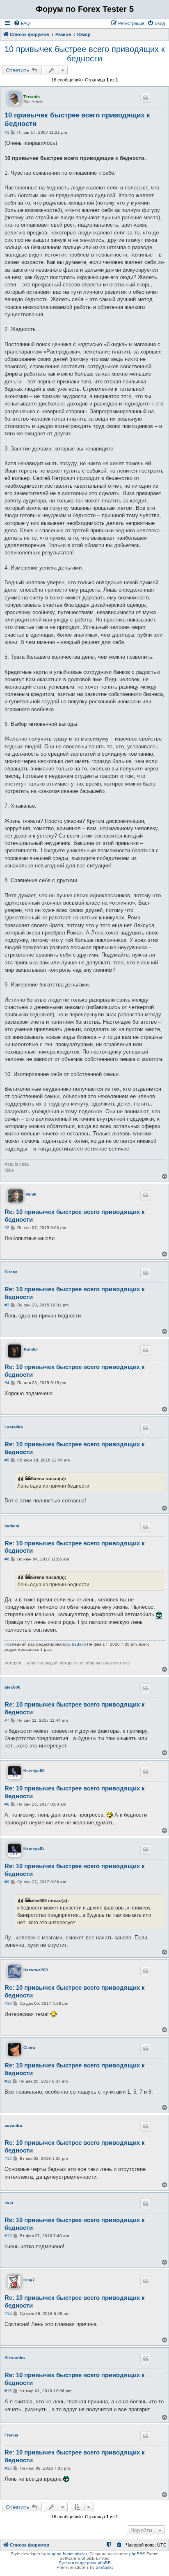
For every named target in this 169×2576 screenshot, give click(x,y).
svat (9, 2203)
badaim (12, 1526)
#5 (7, 1460)
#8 (7, 1804)
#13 (8, 2236)
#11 (8, 2081)
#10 (8, 2003)
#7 (7, 1720)
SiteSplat (104, 2567)
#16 (8, 2468)
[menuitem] (22, 23)
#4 (7, 1383)
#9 (7, 1882)
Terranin (32, 97)
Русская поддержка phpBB (85, 2563)
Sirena (11, 1272)
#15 (8, 2391)
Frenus (11, 2435)
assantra (13, 2125)
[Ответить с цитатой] (146, 98)
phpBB (136, 2554)
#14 (8, 2314)
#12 (8, 2158)
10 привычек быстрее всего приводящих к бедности (85, 54)
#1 (7, 132)
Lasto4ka (14, 1427)
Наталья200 (36, 1970)
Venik (31, 1194)
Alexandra (15, 2358)
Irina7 (29, 2280)
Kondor (31, 1349)
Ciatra (29, 2048)
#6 (7, 1559)
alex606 (13, 1687)
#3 (7, 1305)
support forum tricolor (67, 2554)
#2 (7, 1228)
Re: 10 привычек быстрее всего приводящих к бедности (75, 1216)
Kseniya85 (34, 1771)
